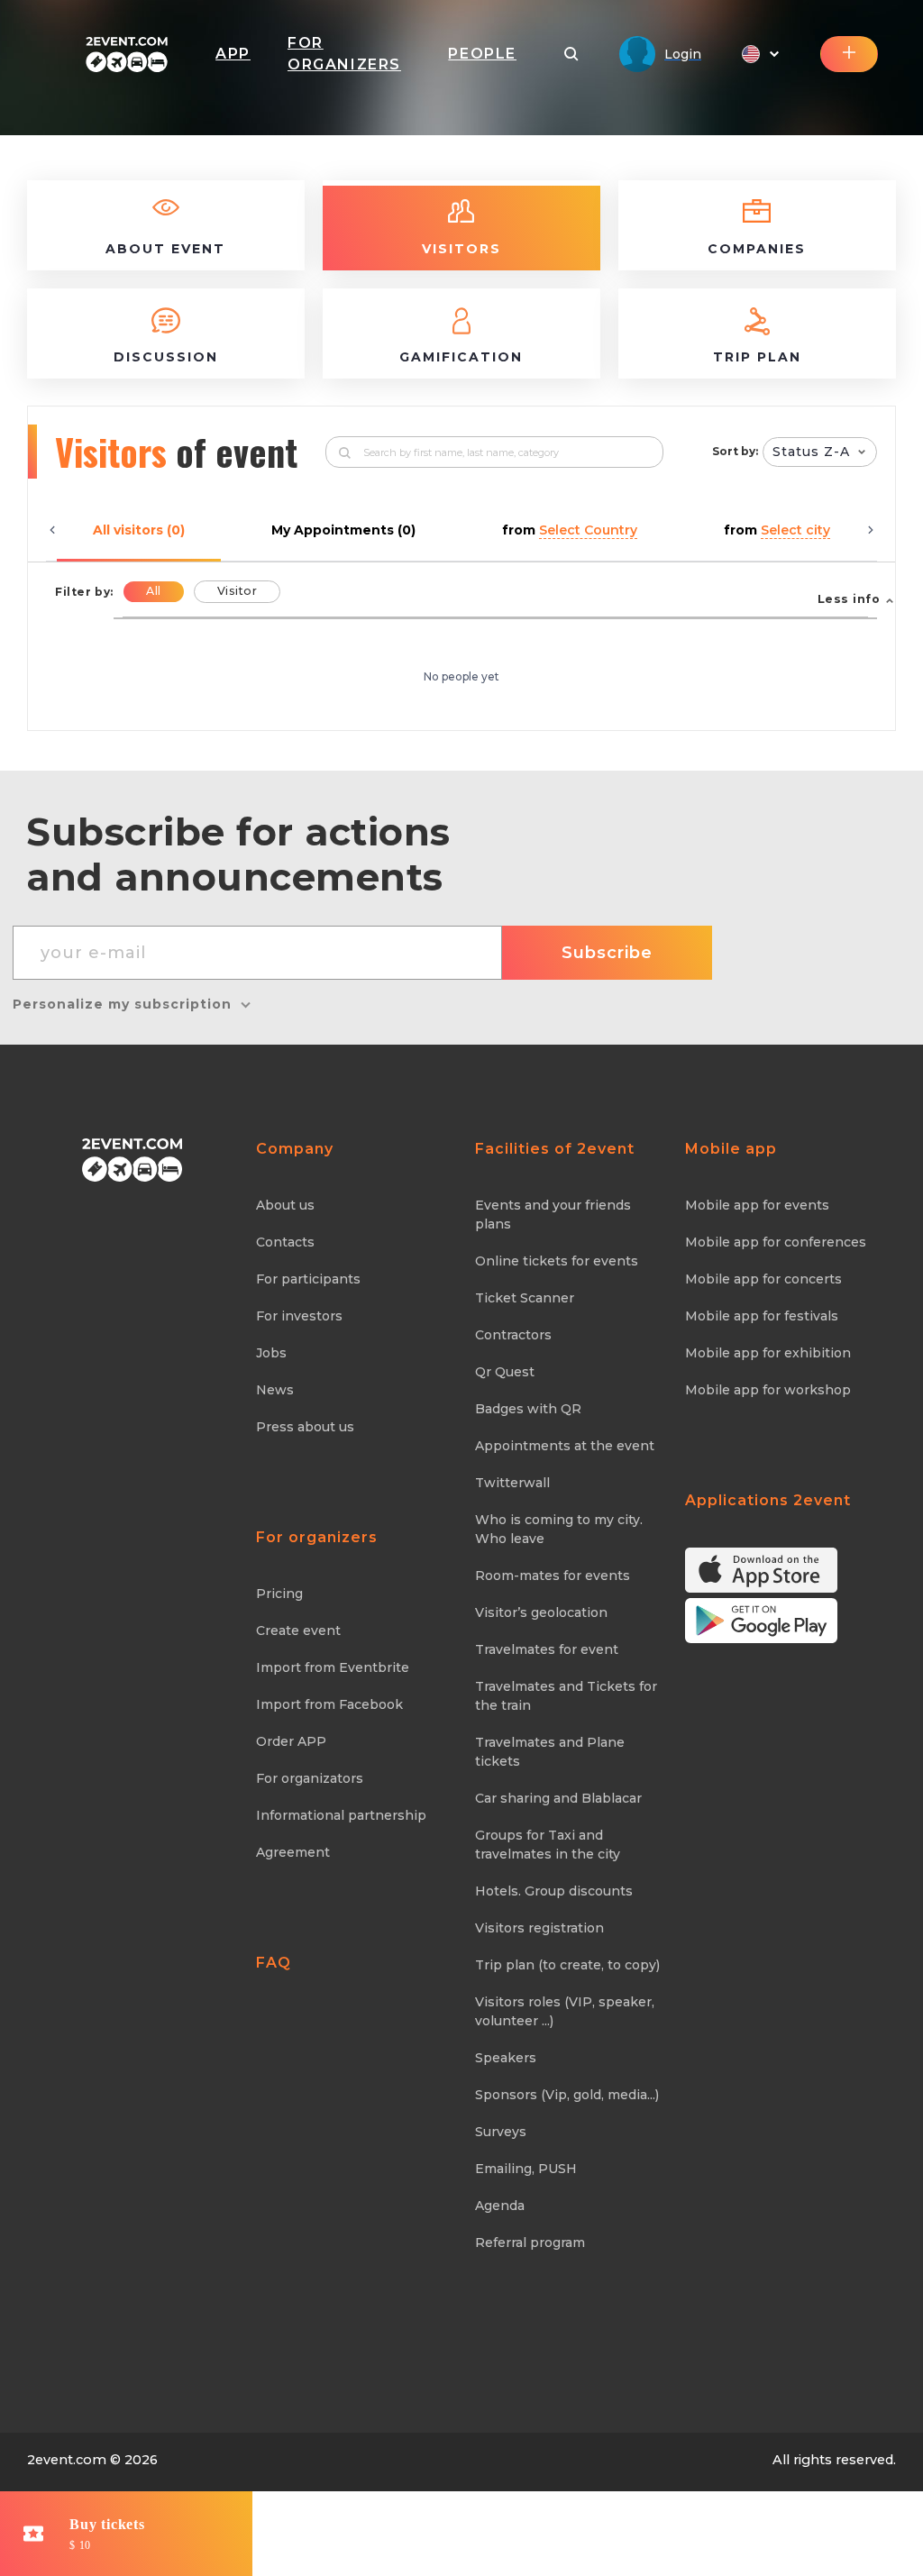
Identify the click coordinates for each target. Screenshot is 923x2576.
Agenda (500, 2206)
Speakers (506, 2058)
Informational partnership (341, 1815)
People (482, 54)
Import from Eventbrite (333, 1667)
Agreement (293, 1852)
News (275, 1390)
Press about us (305, 1427)
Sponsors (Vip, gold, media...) (567, 2095)
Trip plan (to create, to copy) (567, 1965)
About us (285, 1205)
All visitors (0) (139, 530)
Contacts (285, 1242)
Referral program (530, 2243)
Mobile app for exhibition (768, 1353)
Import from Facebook (329, 1704)
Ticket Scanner (525, 1298)
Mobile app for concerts (763, 1279)
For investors (299, 1316)
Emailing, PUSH (526, 2169)
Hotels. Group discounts (554, 1891)
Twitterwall (512, 1483)
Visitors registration (539, 1928)
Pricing (279, 1594)
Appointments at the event (565, 1446)
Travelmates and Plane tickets (550, 1752)
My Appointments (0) (343, 530)
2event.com (67, 2460)
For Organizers (344, 54)
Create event (298, 1631)
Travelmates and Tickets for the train (566, 1696)
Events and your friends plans (553, 1215)
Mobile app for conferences (776, 1242)
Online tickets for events (557, 1261)
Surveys (501, 2132)
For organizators (310, 1778)
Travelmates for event (547, 1649)
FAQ (274, 1963)
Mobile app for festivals (762, 1316)
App (233, 54)
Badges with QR (528, 1409)
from (570, 530)
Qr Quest (505, 1372)
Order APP (291, 1741)
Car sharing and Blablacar (558, 1798)
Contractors (513, 1335)
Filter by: (84, 592)
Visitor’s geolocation (541, 1612)
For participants (308, 1279)
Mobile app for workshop (768, 1390)
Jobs (271, 1353)
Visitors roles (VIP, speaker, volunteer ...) (565, 2011)
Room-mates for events (553, 1576)
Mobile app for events (757, 1205)
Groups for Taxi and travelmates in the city (548, 1845)
